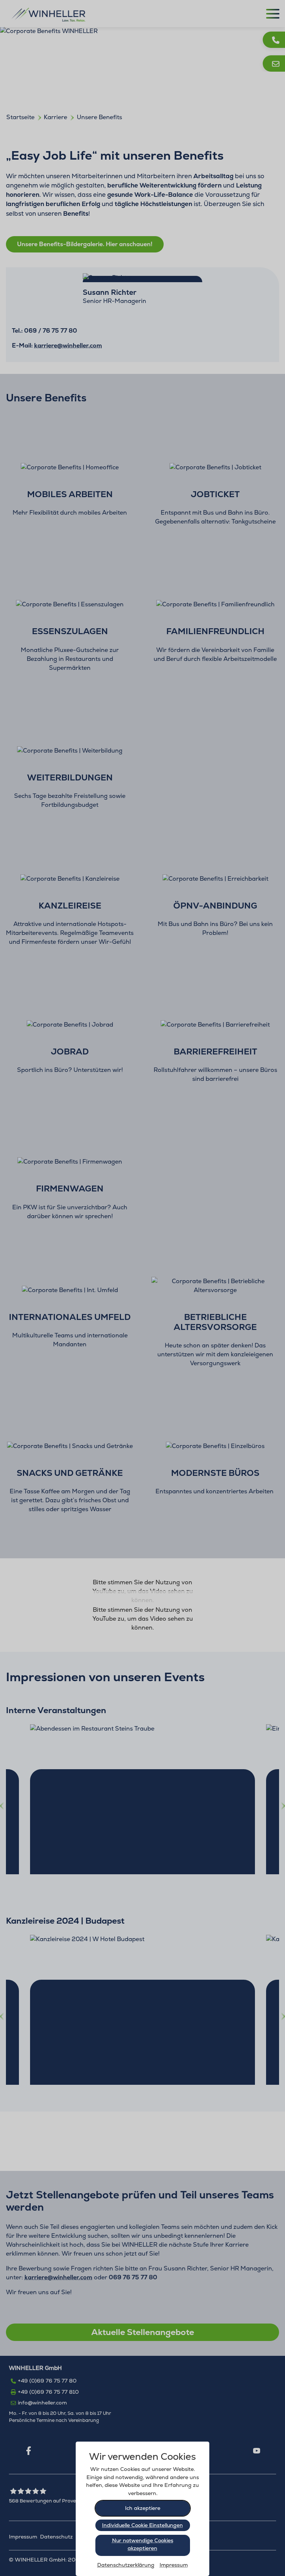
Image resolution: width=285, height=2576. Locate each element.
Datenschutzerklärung (126, 2565)
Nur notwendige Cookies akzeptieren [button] (143, 2544)
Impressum (174, 2565)
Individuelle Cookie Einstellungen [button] (142, 2525)
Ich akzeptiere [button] (143, 2508)
